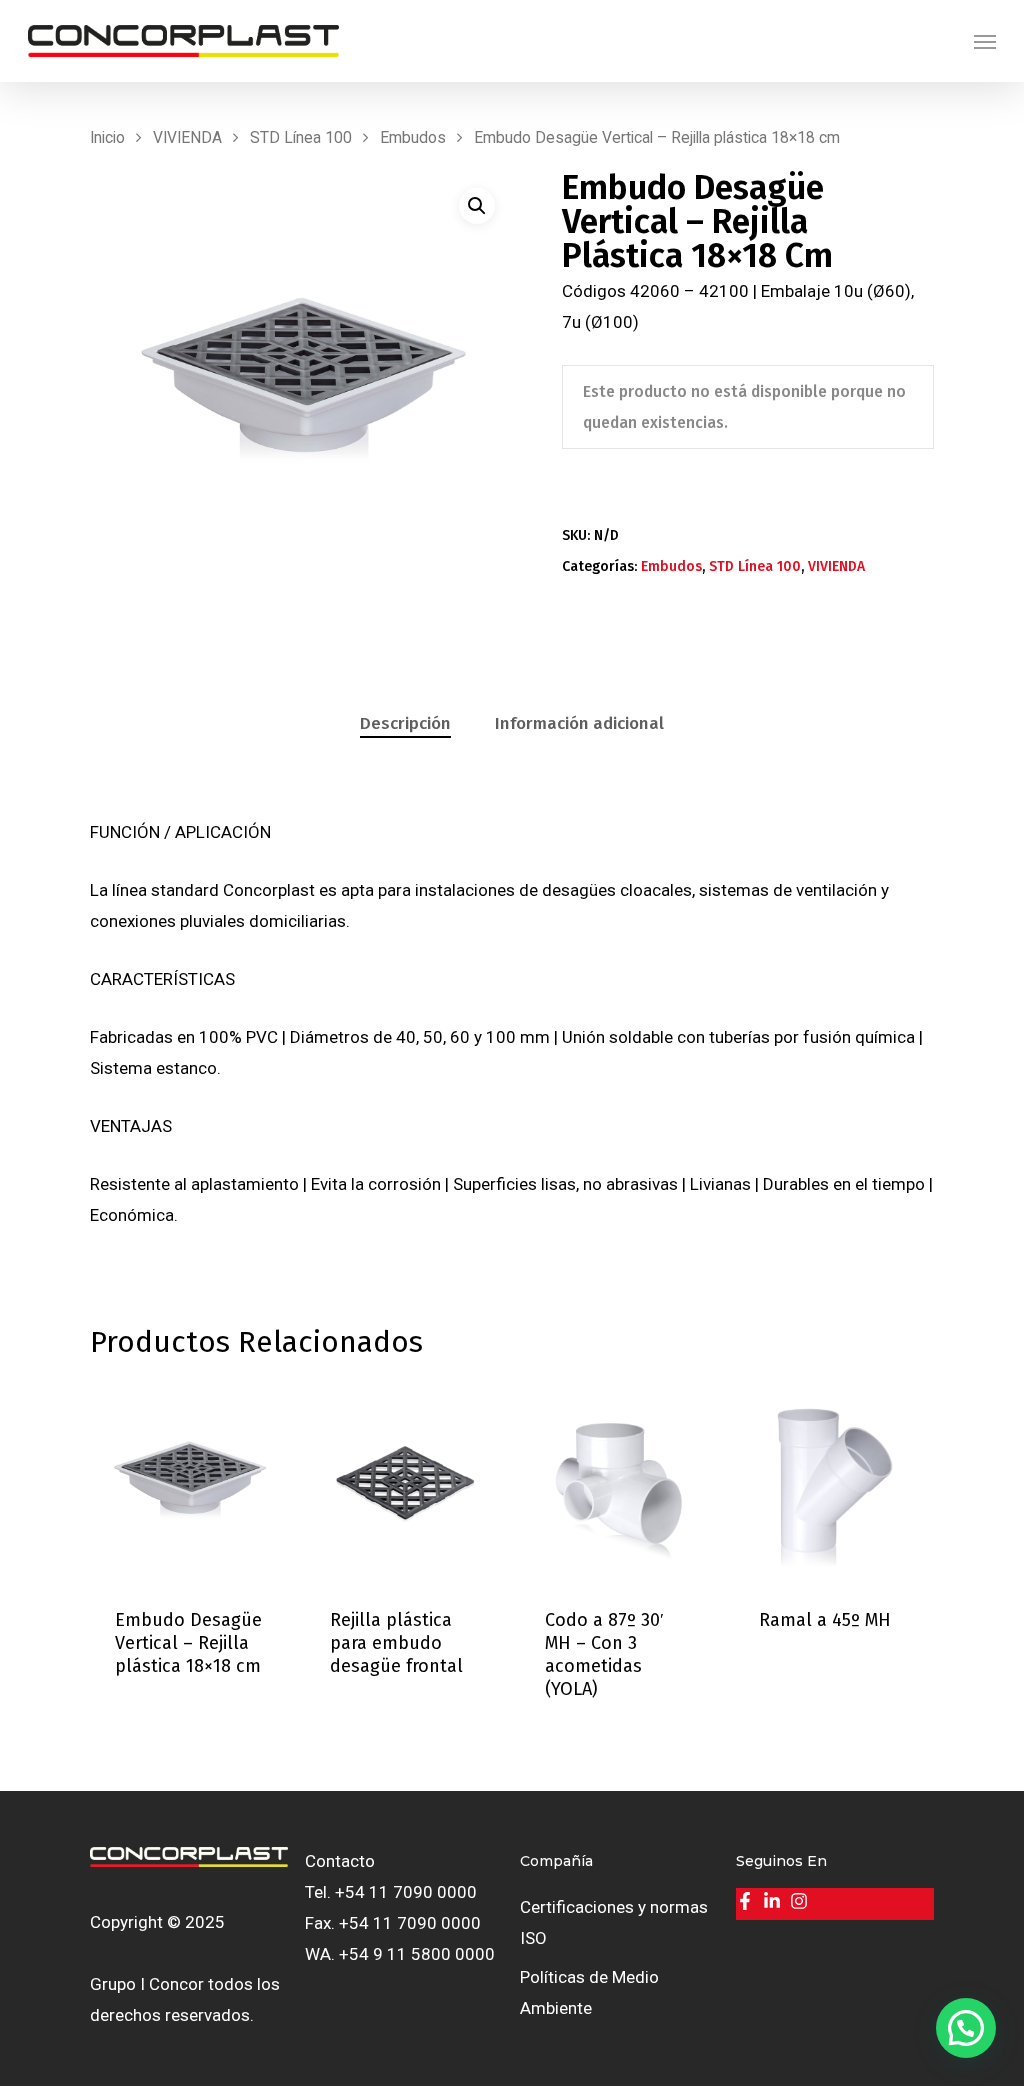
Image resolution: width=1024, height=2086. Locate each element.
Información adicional (579, 723)
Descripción (405, 723)
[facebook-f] (747, 1901)
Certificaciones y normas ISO (614, 1922)
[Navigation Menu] (985, 41)
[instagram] (801, 1901)
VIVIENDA (187, 137)
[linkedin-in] (774, 1901)
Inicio (107, 137)
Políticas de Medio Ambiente (589, 1992)
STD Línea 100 (301, 137)
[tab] (405, 724)
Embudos (413, 137)
